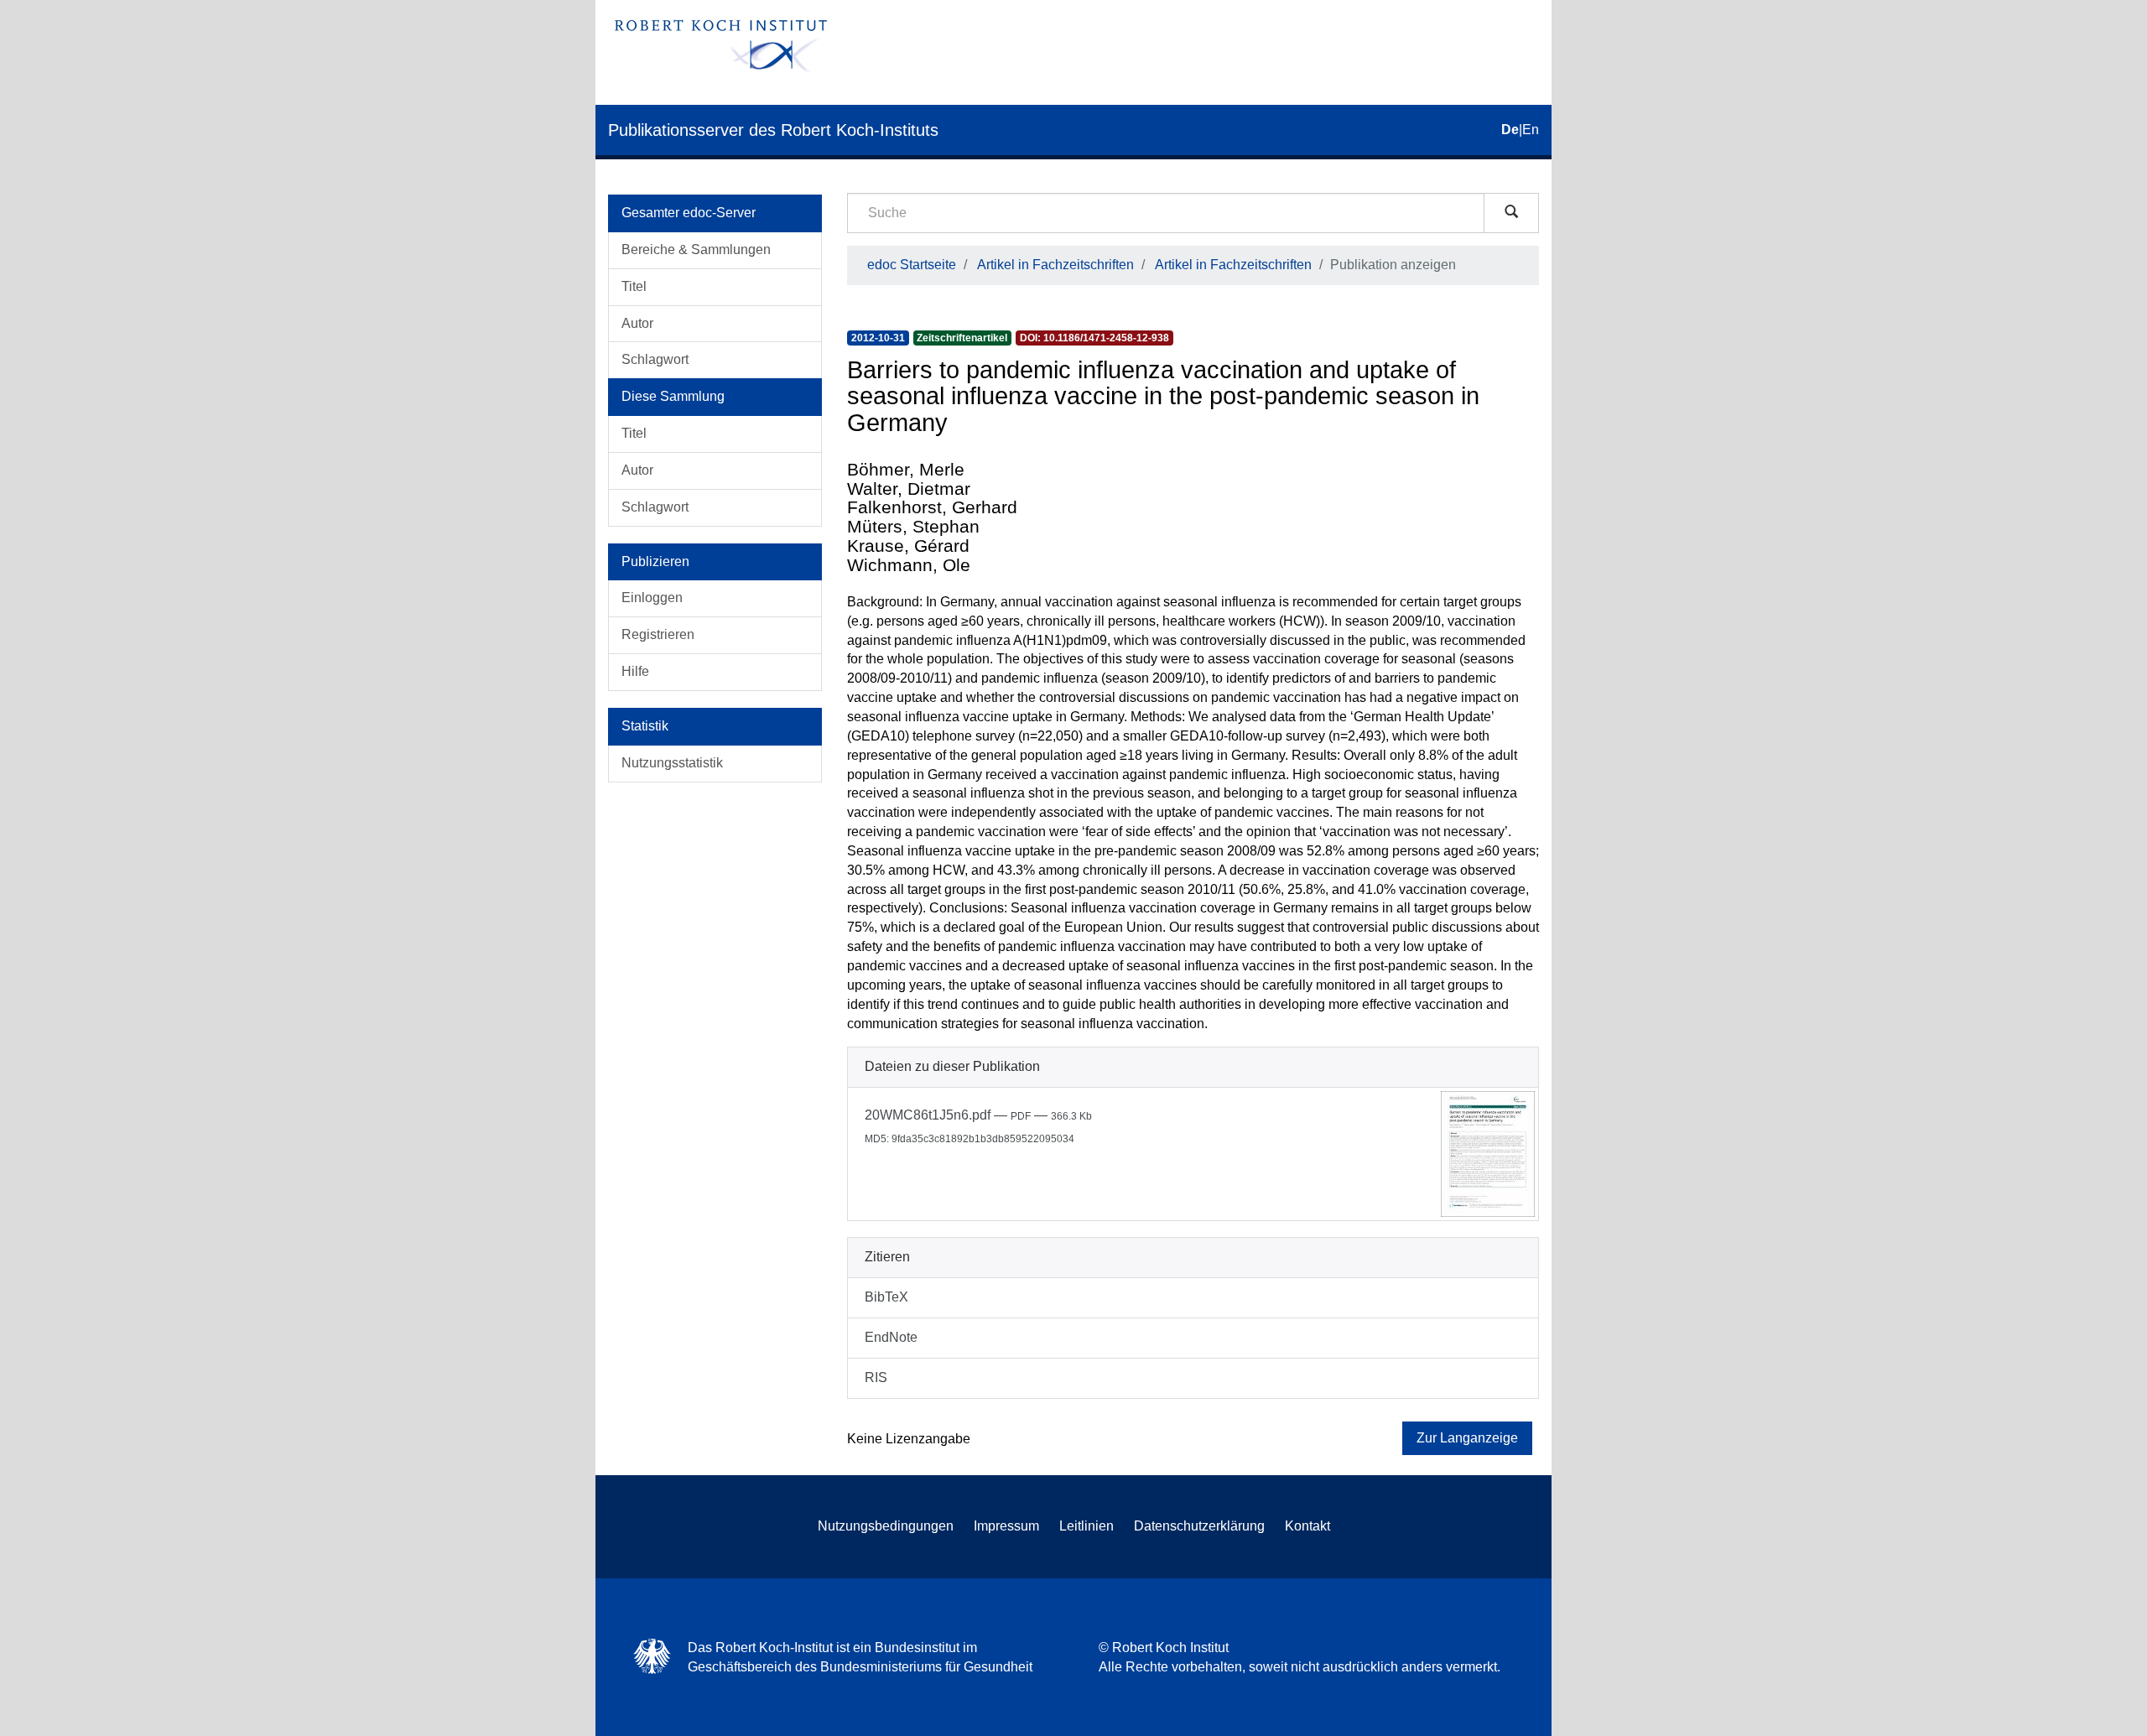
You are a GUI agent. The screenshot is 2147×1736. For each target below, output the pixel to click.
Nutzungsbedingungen (886, 1526)
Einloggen (652, 598)
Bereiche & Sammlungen (696, 249)
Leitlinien (1086, 1526)
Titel (634, 286)
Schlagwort (655, 359)
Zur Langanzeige (1467, 1438)
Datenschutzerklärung (1199, 1526)
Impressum (1006, 1526)
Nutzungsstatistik (672, 763)
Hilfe (635, 671)
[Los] (1511, 213)
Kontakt (1307, 1526)
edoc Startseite (912, 265)
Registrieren (658, 634)
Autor (637, 323)
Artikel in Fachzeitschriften (1055, 265)
